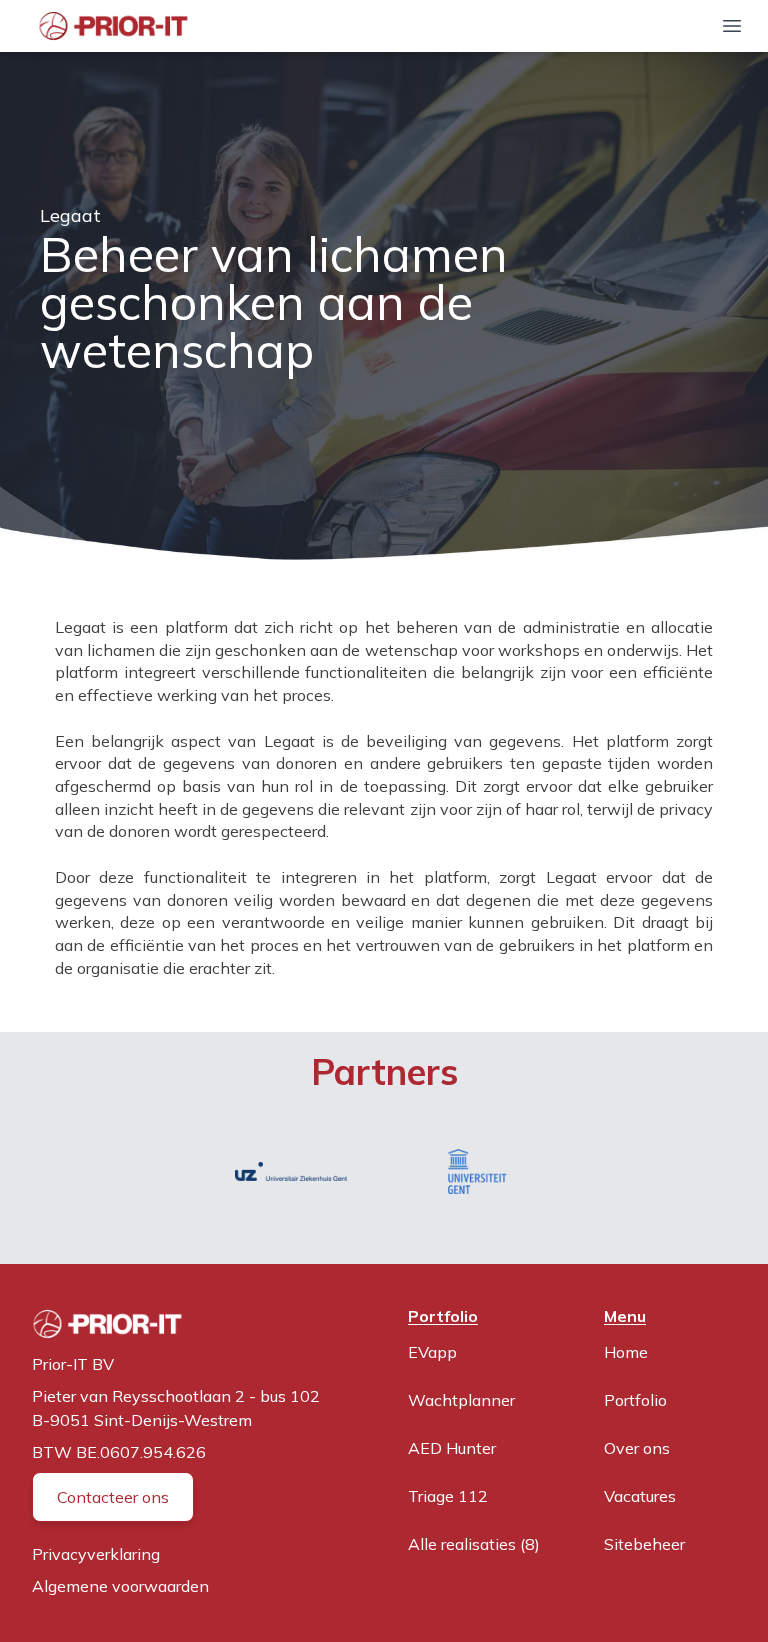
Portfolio (635, 1400)
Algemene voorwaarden (120, 1586)
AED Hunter (452, 1448)
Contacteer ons (113, 1497)
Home (626, 1352)
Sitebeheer (644, 1544)
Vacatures (640, 1496)
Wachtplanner (461, 1400)
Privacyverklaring (96, 1554)
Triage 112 (448, 1496)
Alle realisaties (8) (474, 1544)
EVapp (432, 1352)
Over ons (637, 1448)
